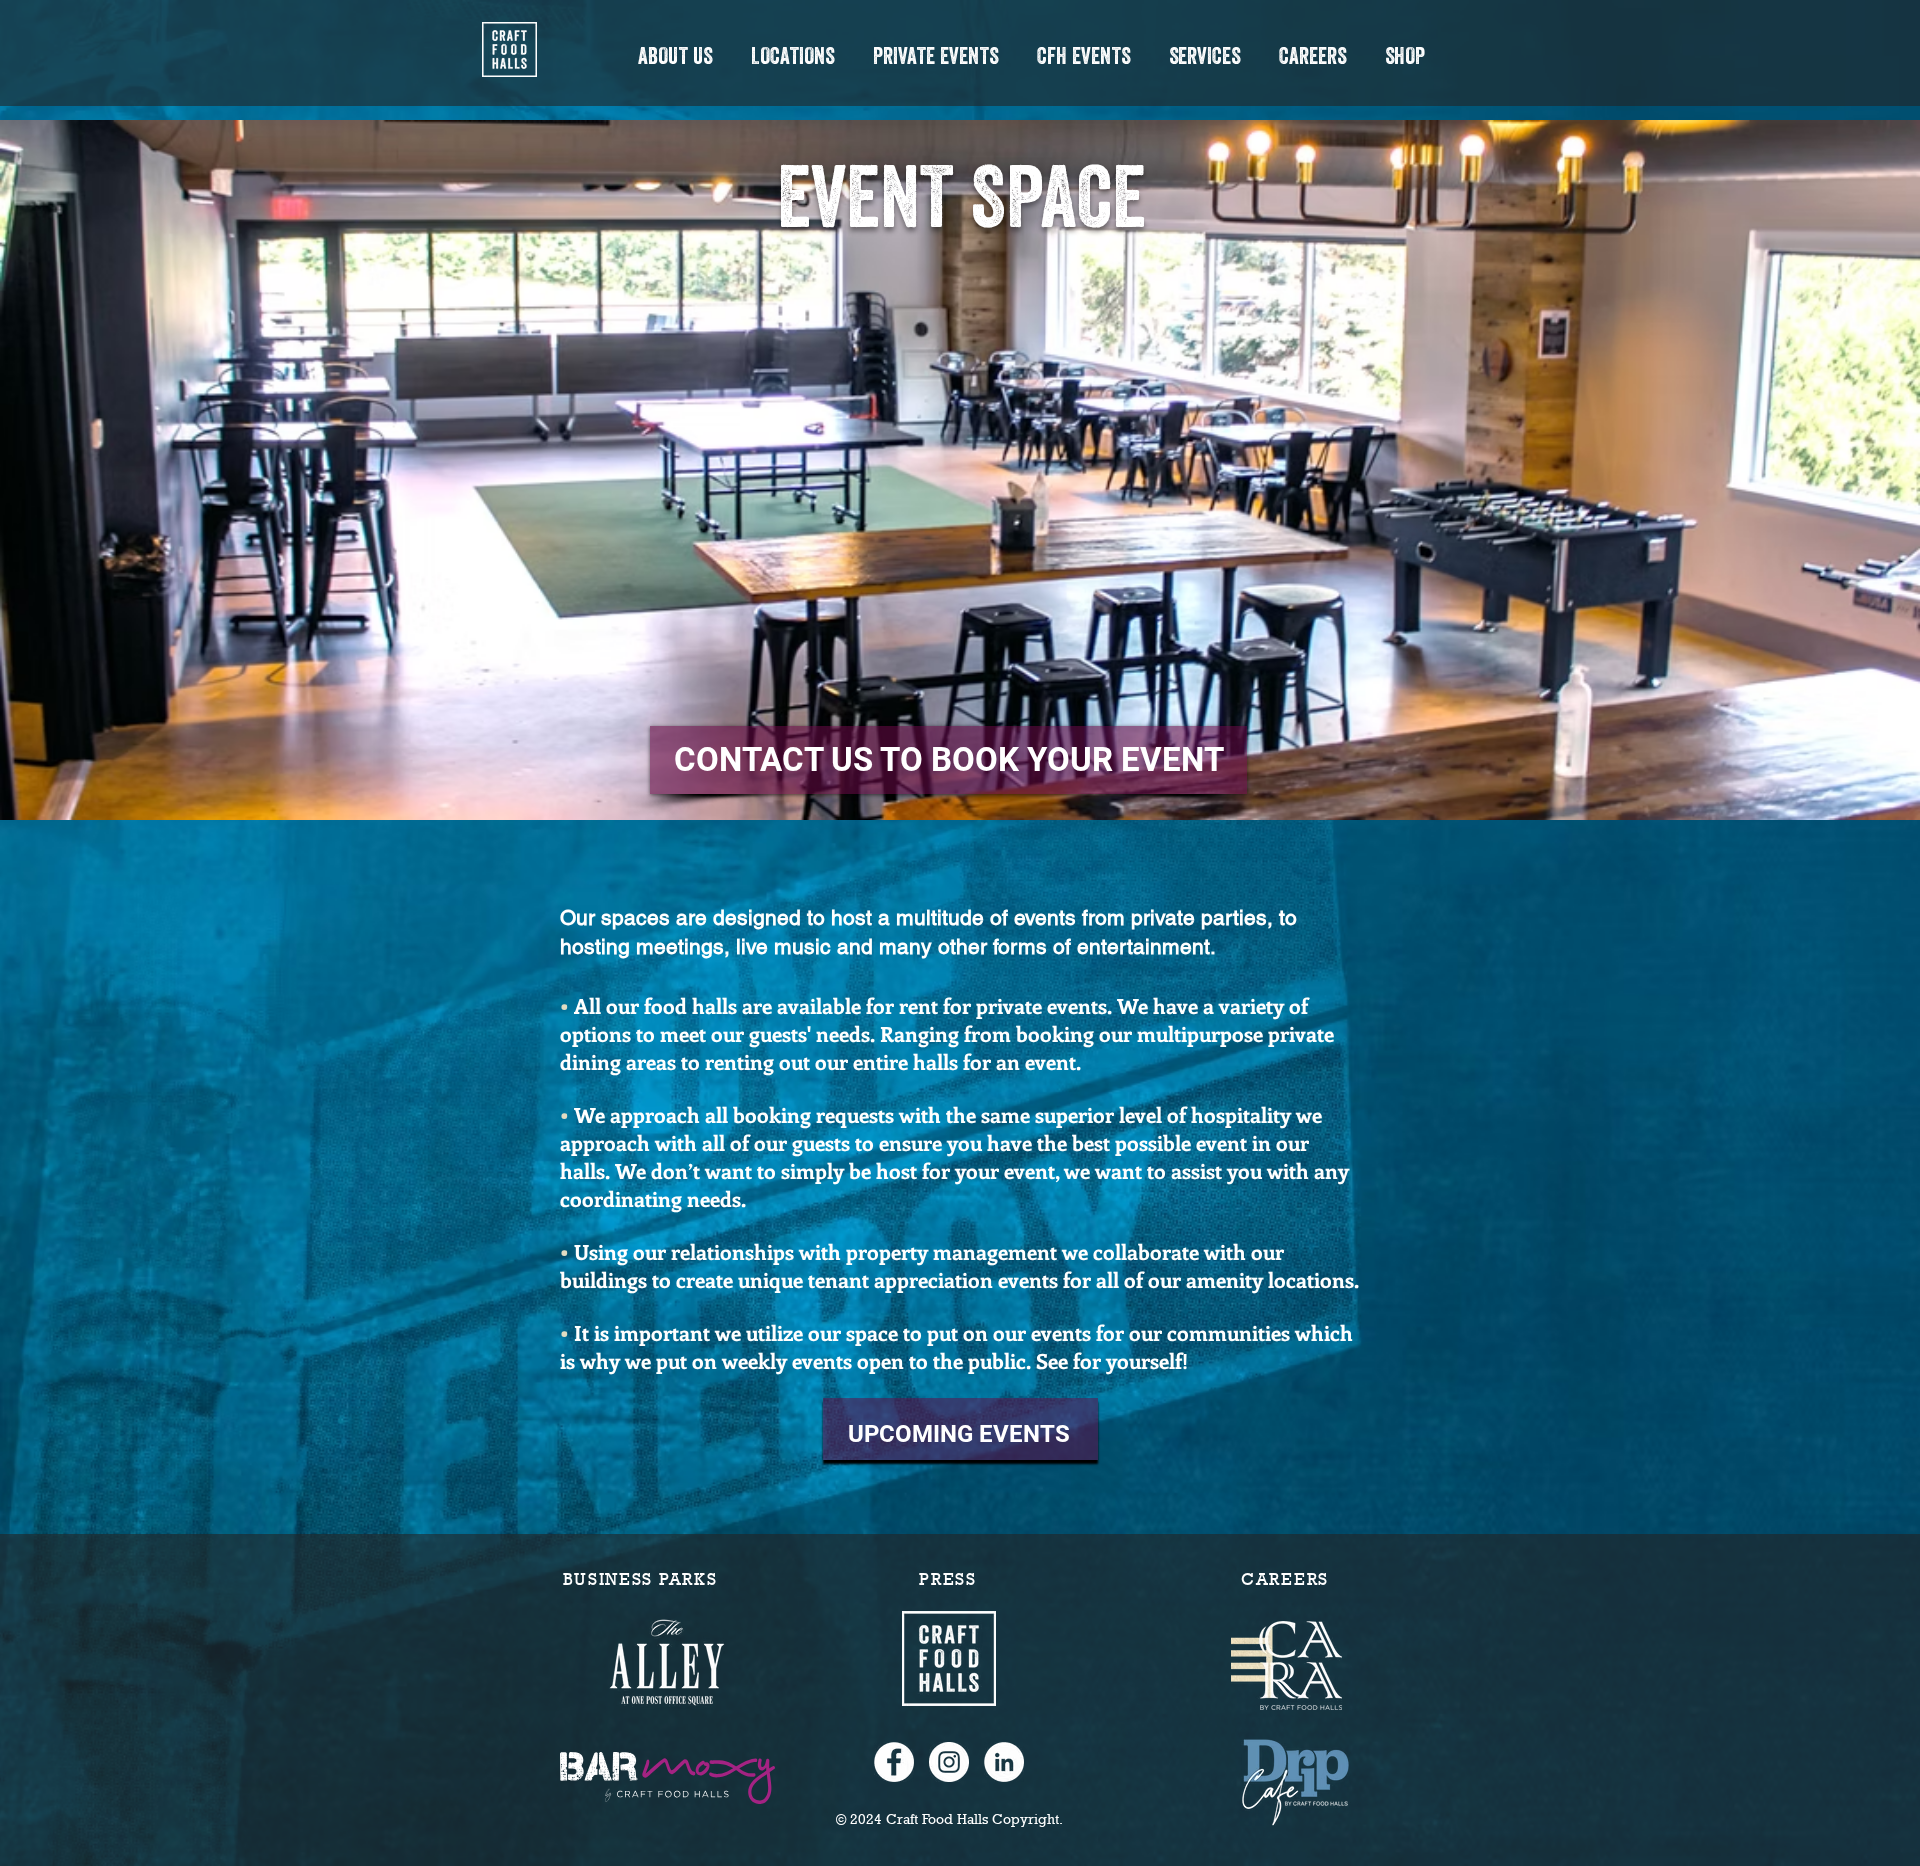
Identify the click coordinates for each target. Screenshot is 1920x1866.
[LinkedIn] (1004, 1762)
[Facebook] (894, 1762)
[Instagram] (949, 1762)
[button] (674, 56)
